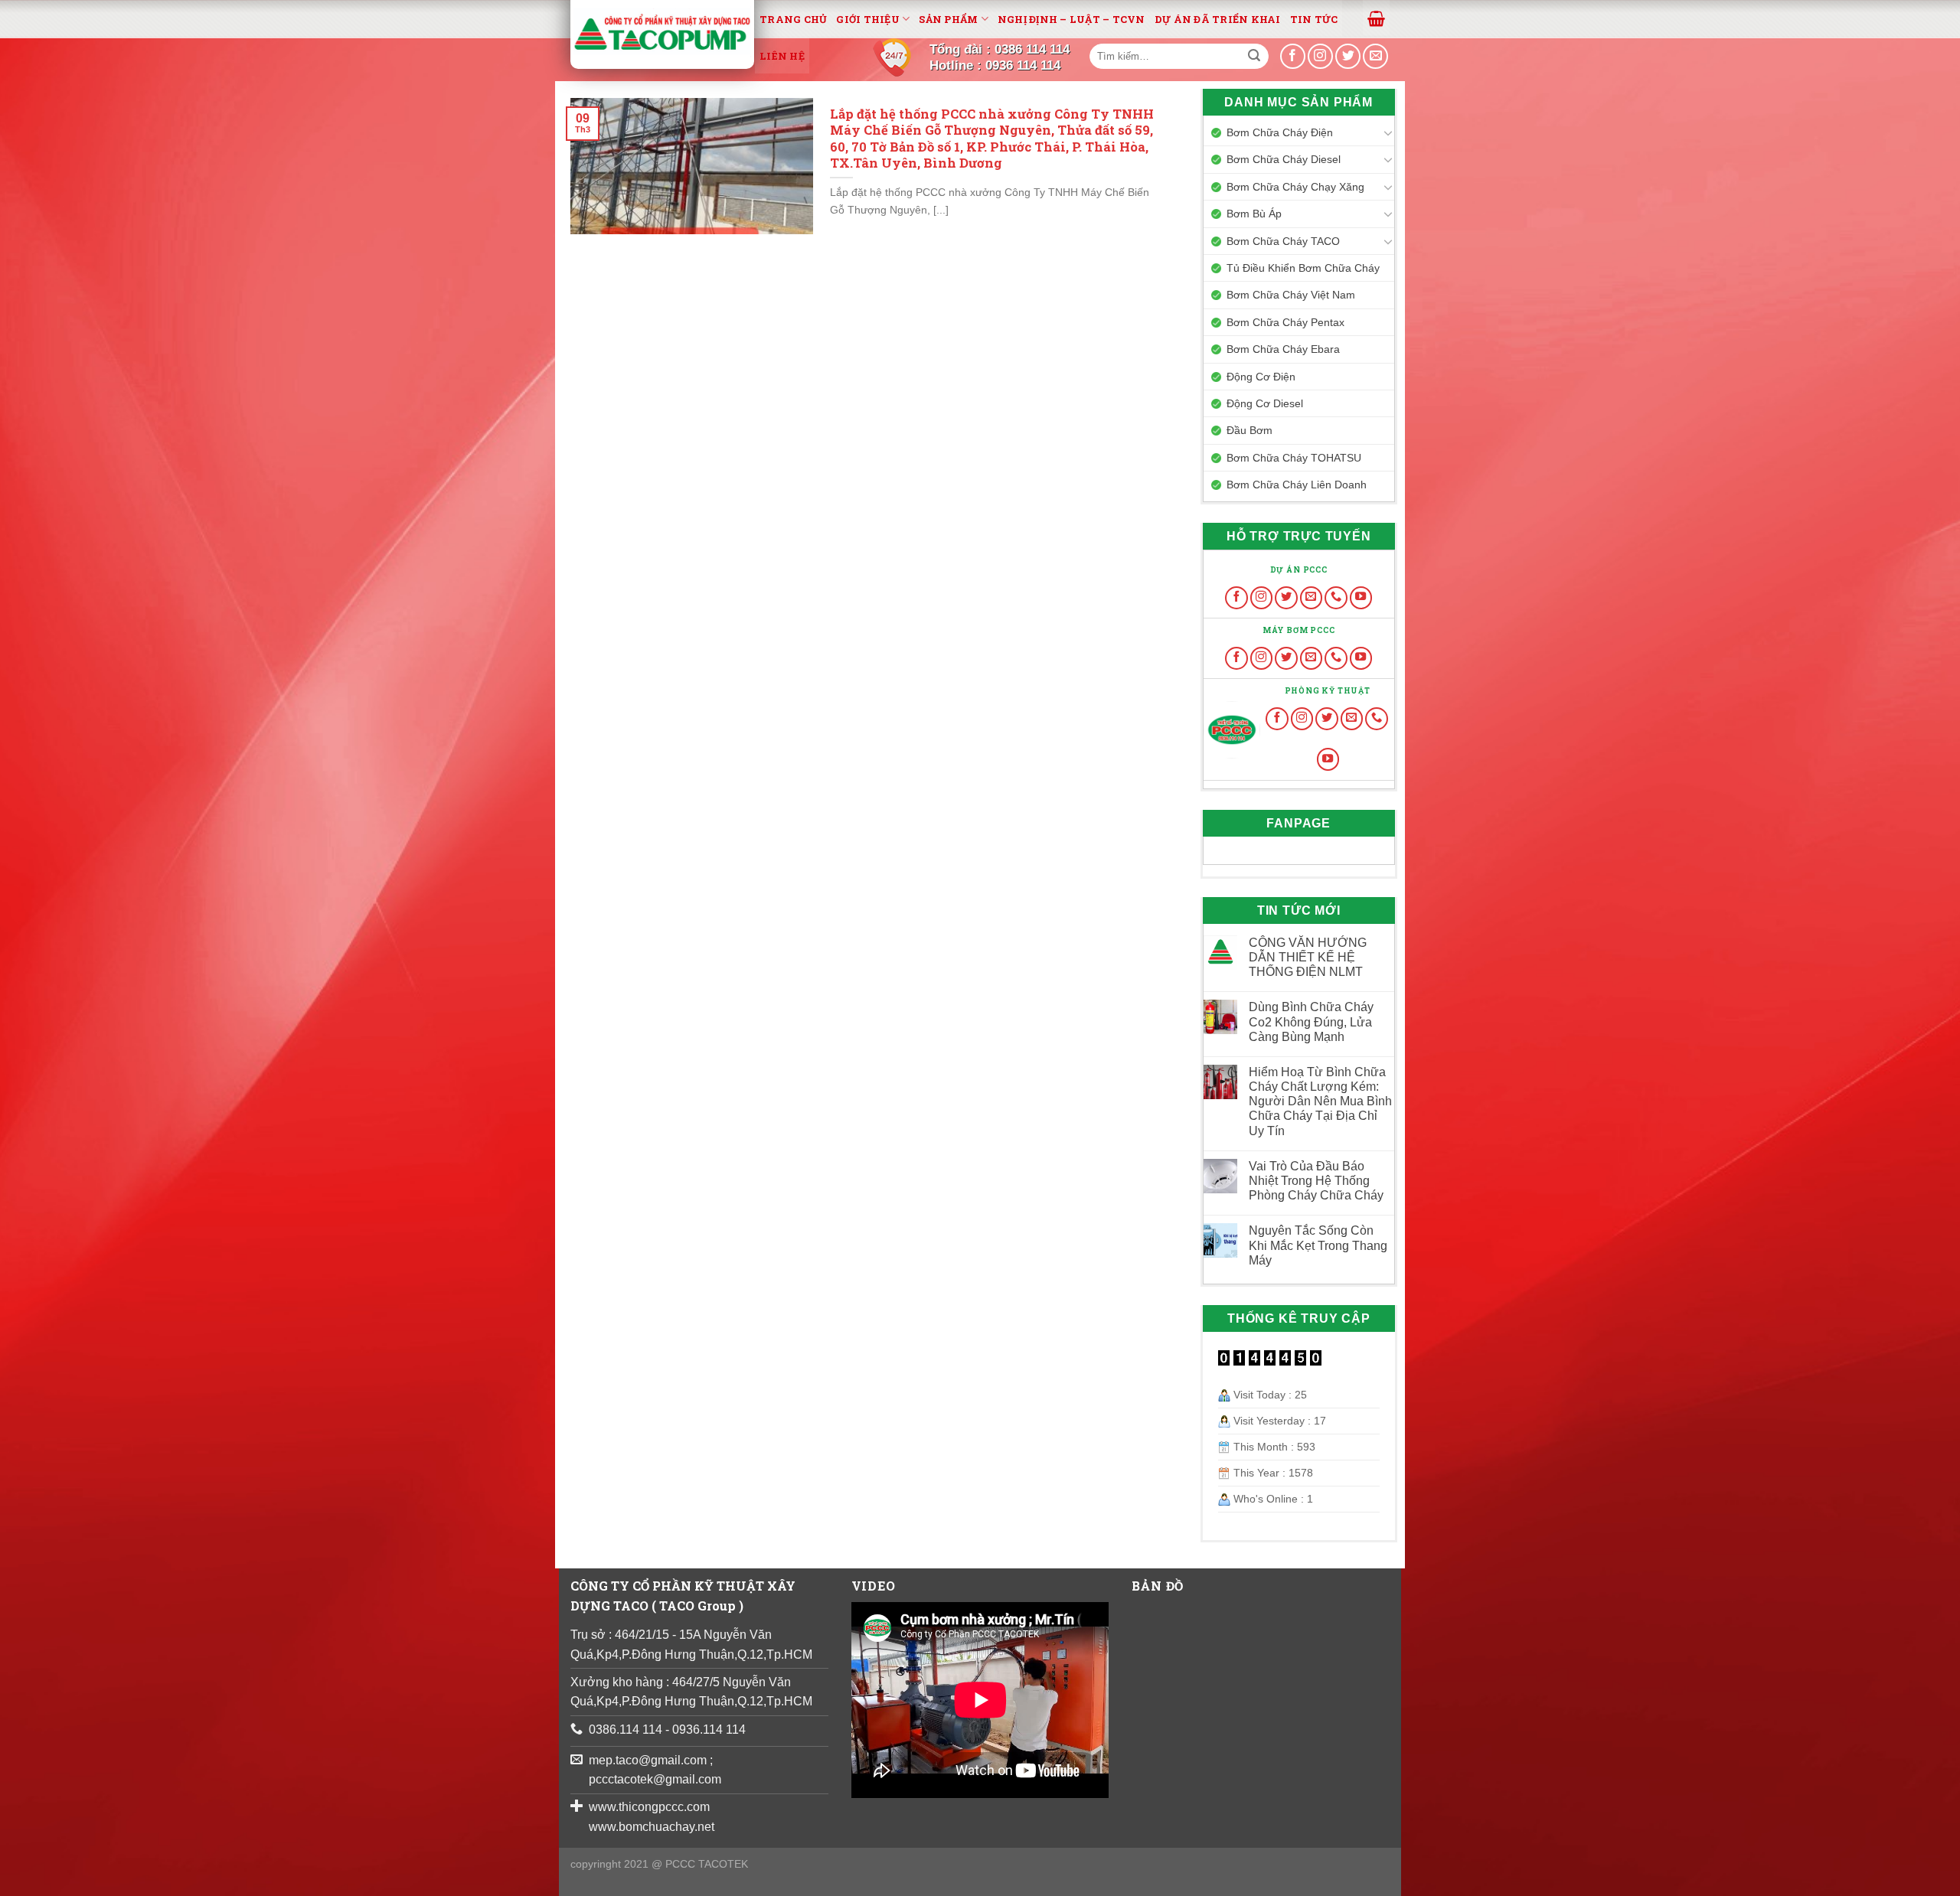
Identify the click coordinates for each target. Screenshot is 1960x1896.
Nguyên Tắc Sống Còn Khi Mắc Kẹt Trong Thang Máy (1318, 1245)
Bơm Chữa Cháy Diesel (1284, 159)
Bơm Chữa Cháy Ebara (1283, 349)
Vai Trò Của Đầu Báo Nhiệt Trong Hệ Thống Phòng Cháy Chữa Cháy (1316, 1181)
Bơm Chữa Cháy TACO (1283, 241)
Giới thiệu (868, 19)
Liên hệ (782, 56)
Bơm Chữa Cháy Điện (1280, 132)
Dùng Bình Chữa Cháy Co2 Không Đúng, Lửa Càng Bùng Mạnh (1311, 1021)
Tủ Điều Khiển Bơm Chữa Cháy (1303, 268)
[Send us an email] (1375, 56)
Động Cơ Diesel (1265, 403)
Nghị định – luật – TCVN (1071, 19)
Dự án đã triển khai (1218, 19)
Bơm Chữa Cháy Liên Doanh (1297, 485)
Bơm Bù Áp (1254, 214)
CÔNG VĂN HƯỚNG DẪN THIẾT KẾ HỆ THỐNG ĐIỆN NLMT (1308, 957)
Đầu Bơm (1249, 430)
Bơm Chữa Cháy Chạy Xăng (1295, 187)
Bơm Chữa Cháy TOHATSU (1294, 458)
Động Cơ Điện (1261, 377)
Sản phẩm (948, 19)
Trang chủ (793, 19)
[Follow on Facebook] (1236, 598)
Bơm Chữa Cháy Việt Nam (1291, 295)
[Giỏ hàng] (1376, 18)
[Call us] (1336, 598)
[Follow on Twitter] (1286, 598)
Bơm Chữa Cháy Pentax (1285, 322)
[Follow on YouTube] (1361, 598)
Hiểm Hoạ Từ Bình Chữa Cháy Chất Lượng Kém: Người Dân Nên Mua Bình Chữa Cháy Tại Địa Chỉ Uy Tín (1320, 1101)
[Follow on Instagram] (1262, 598)
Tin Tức (1314, 19)
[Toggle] (1388, 132)
